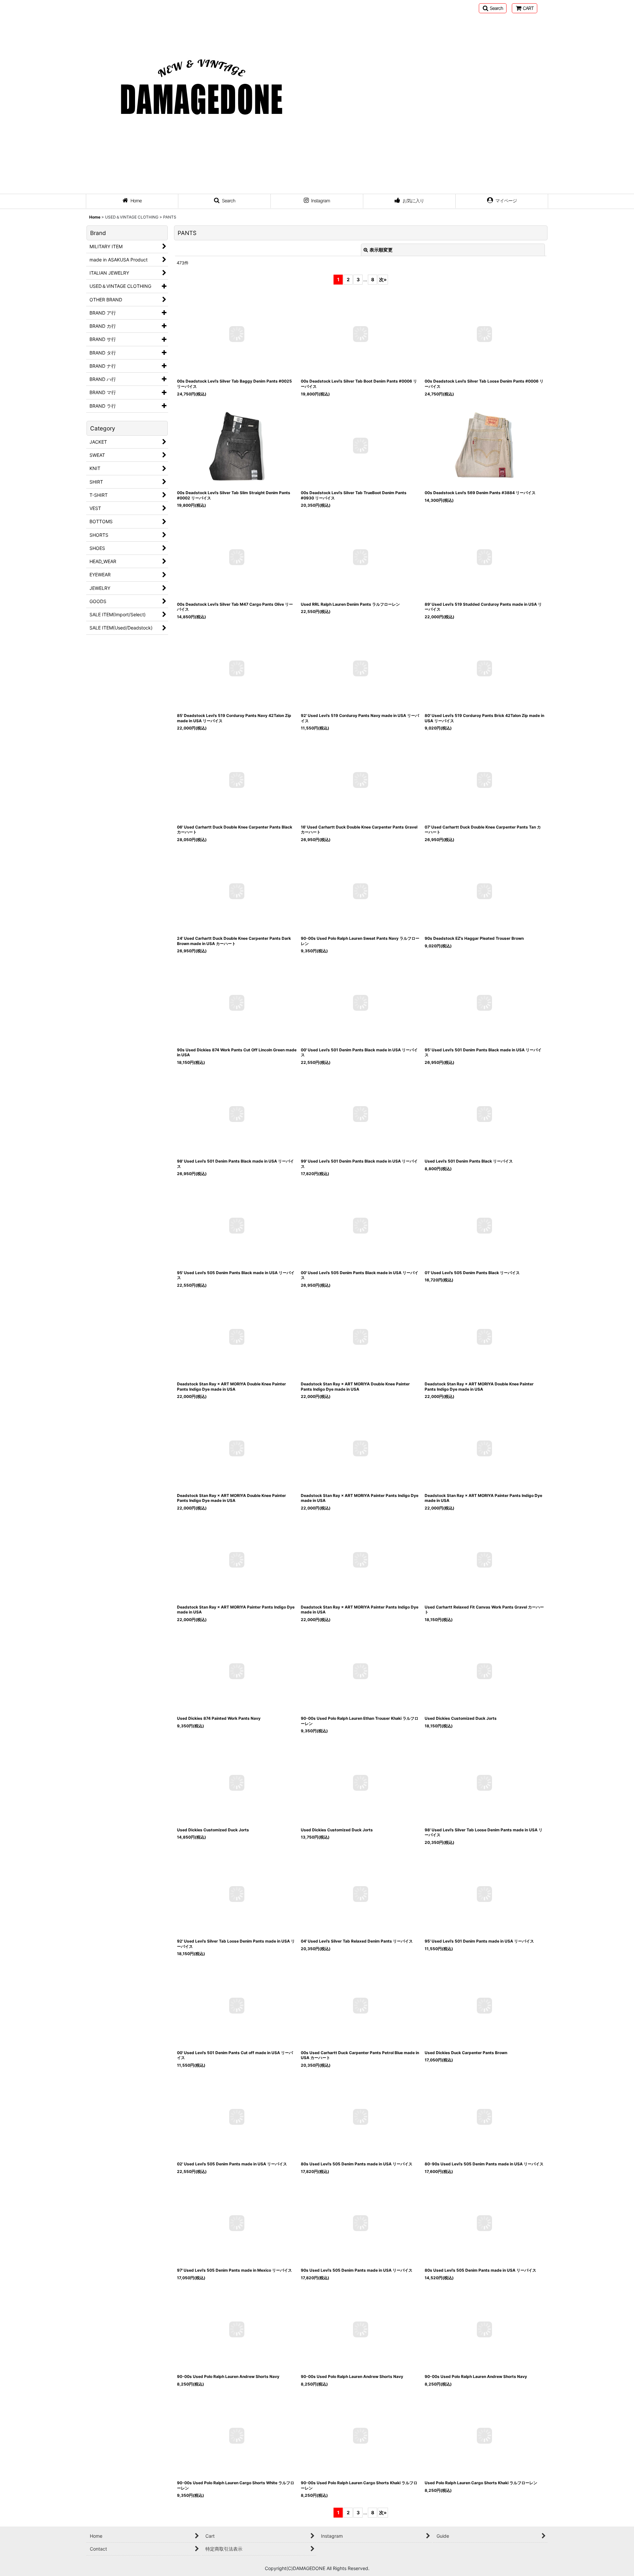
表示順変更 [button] (381, 250)
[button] (493, 8)
